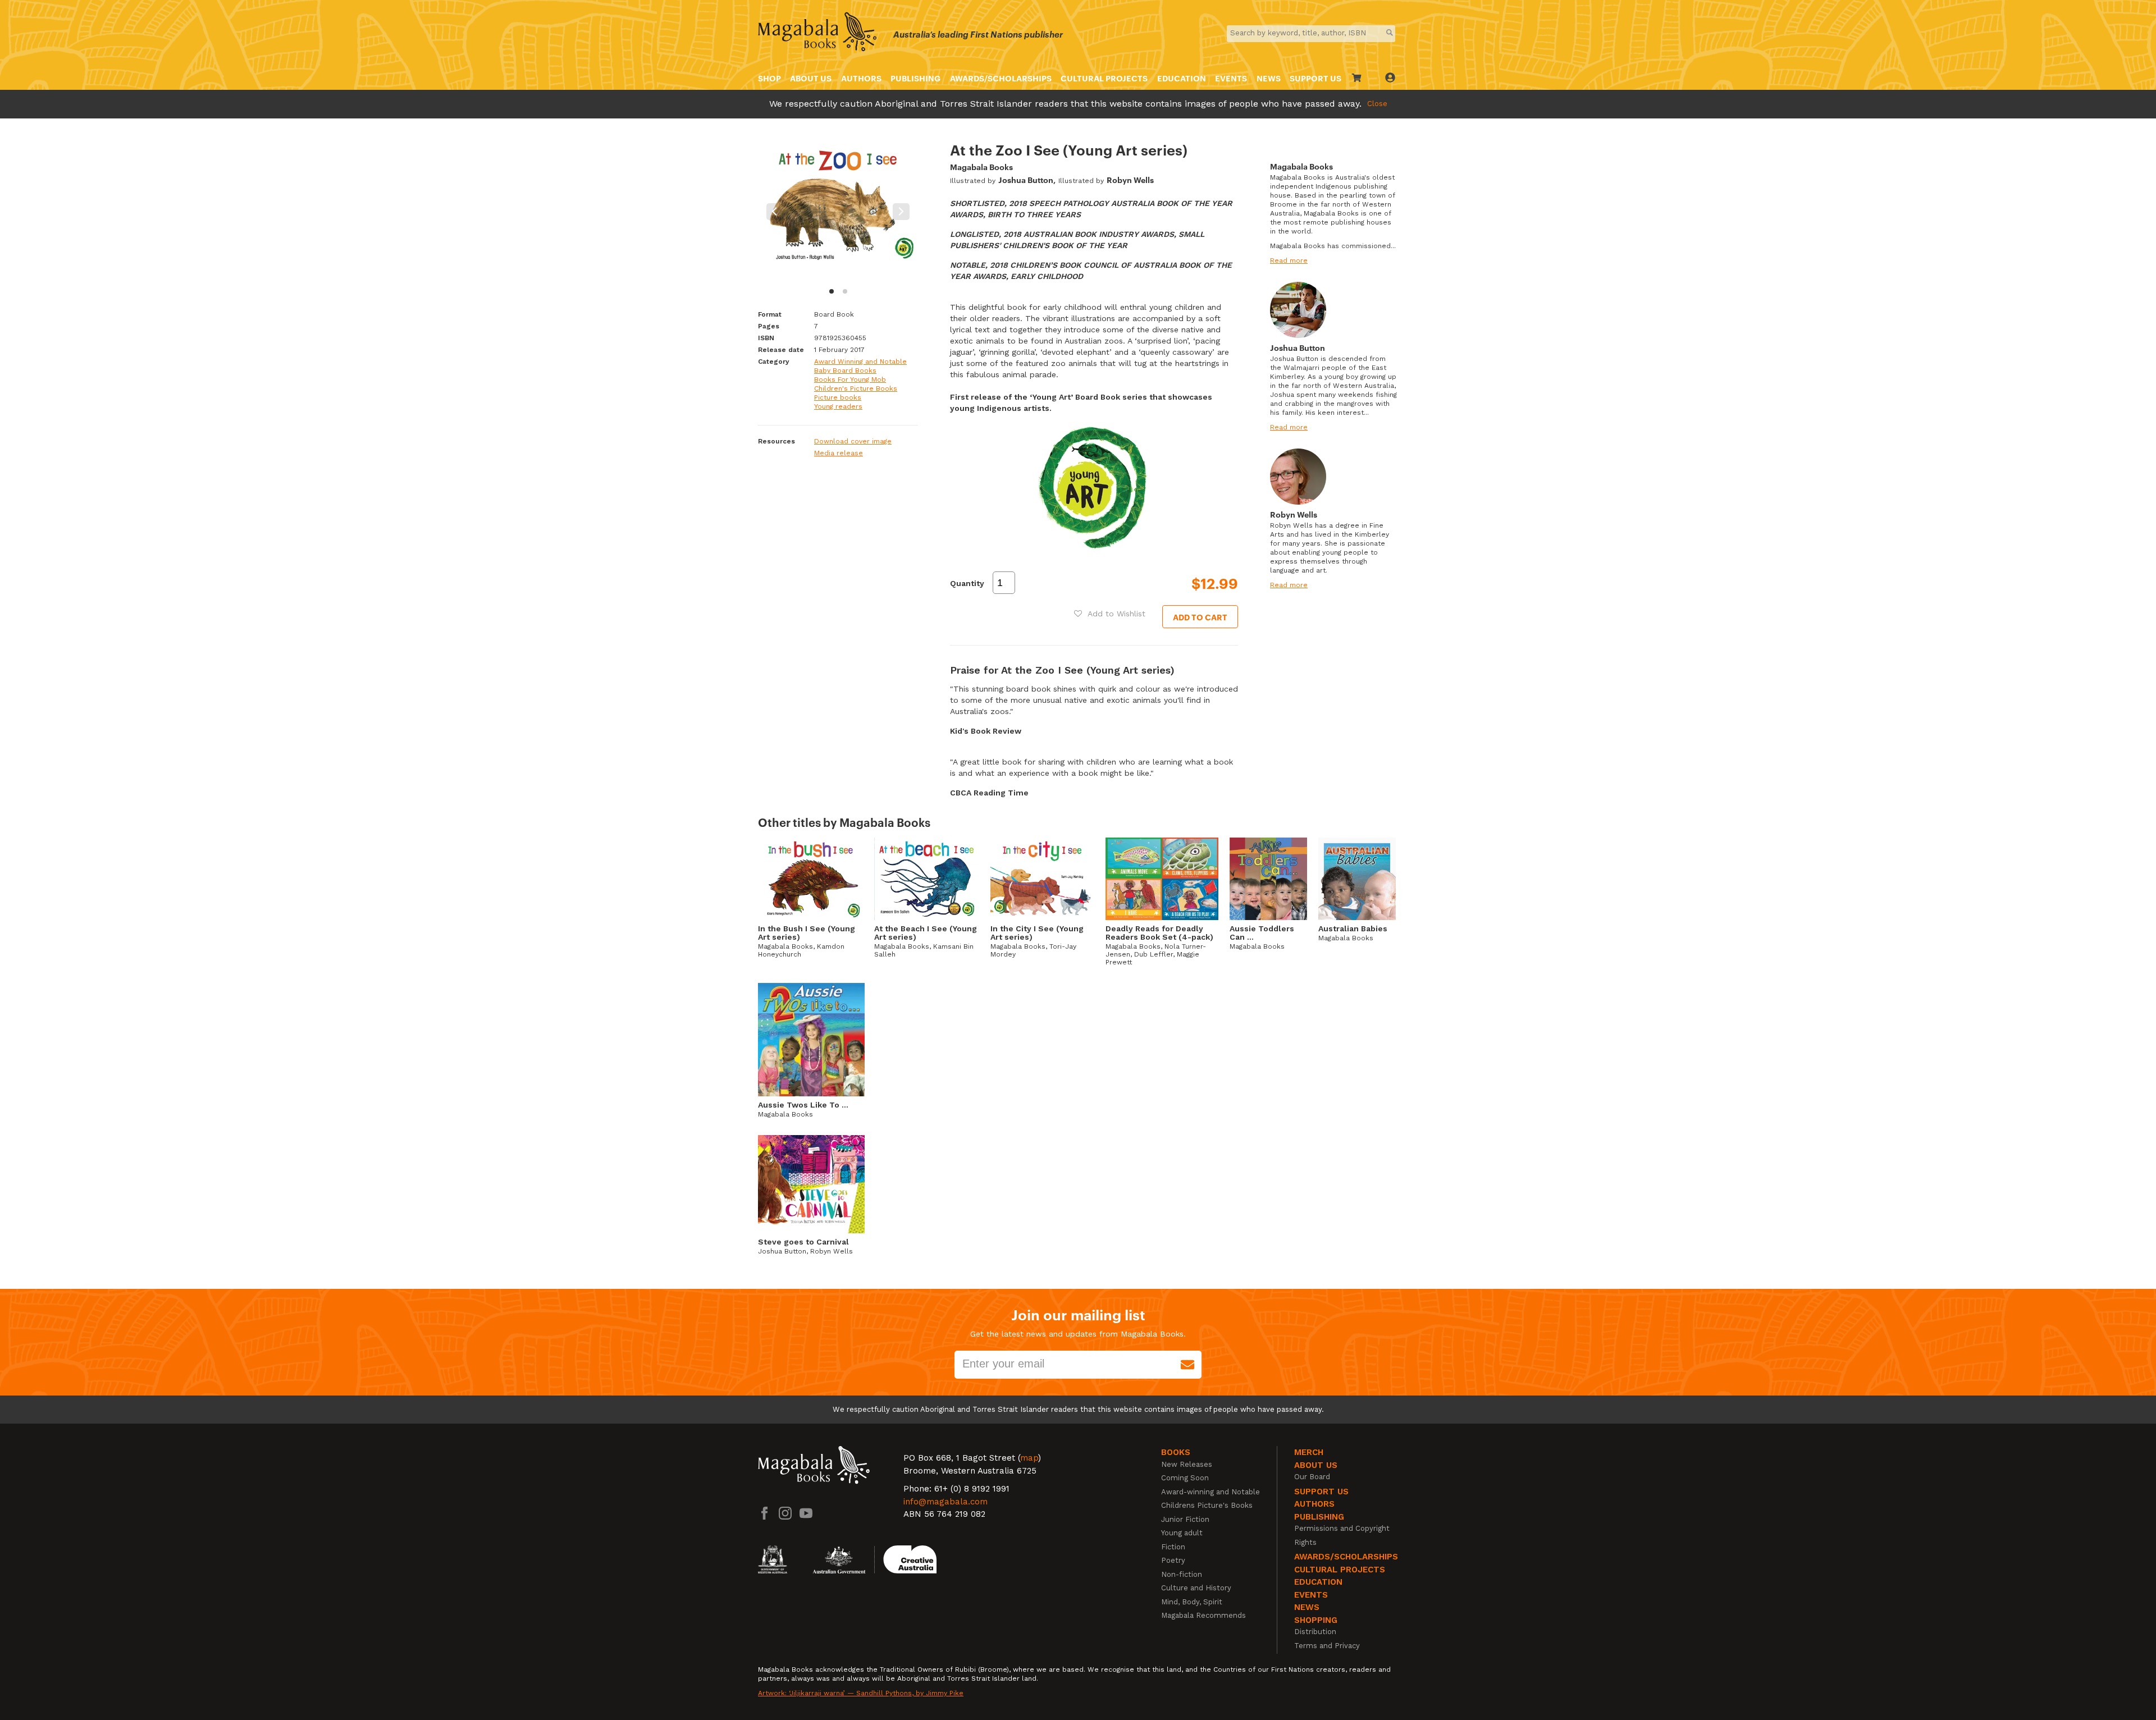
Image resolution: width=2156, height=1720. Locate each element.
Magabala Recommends (1203, 1615)
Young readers (838, 406)
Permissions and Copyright (1342, 1528)
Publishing (915, 78)
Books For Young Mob (850, 379)
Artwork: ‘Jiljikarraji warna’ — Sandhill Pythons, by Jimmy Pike (861, 1693)
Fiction (1173, 1547)
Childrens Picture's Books (1207, 1505)
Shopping (1316, 1620)
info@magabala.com (945, 1502)
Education (1182, 78)
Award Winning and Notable (860, 362)
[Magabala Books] (817, 33)
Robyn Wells (1130, 179)
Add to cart (1200, 617)
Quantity (967, 583)
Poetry (1173, 1560)
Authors (861, 78)
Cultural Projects (1104, 78)
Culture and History (1196, 1588)
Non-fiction (1182, 1574)
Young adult (1182, 1533)
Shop (769, 78)
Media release (839, 453)
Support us (1321, 1492)
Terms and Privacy (1327, 1646)
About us (811, 78)
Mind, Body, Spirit (1192, 1602)
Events (1231, 78)
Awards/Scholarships (1001, 78)
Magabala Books (981, 166)
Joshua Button (1026, 179)
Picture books (838, 397)
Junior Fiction (1185, 1519)
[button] (1110, 614)
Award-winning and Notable (1211, 1492)
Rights (1305, 1542)
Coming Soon (1185, 1478)
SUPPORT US (1315, 78)
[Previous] (775, 212)
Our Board (1312, 1477)
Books (1176, 1452)
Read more (1289, 260)
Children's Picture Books (856, 388)
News (1269, 78)
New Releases (1187, 1464)
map (1029, 1458)
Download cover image (853, 441)
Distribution (1315, 1632)
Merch (1309, 1452)
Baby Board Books (845, 370)
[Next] (901, 212)
